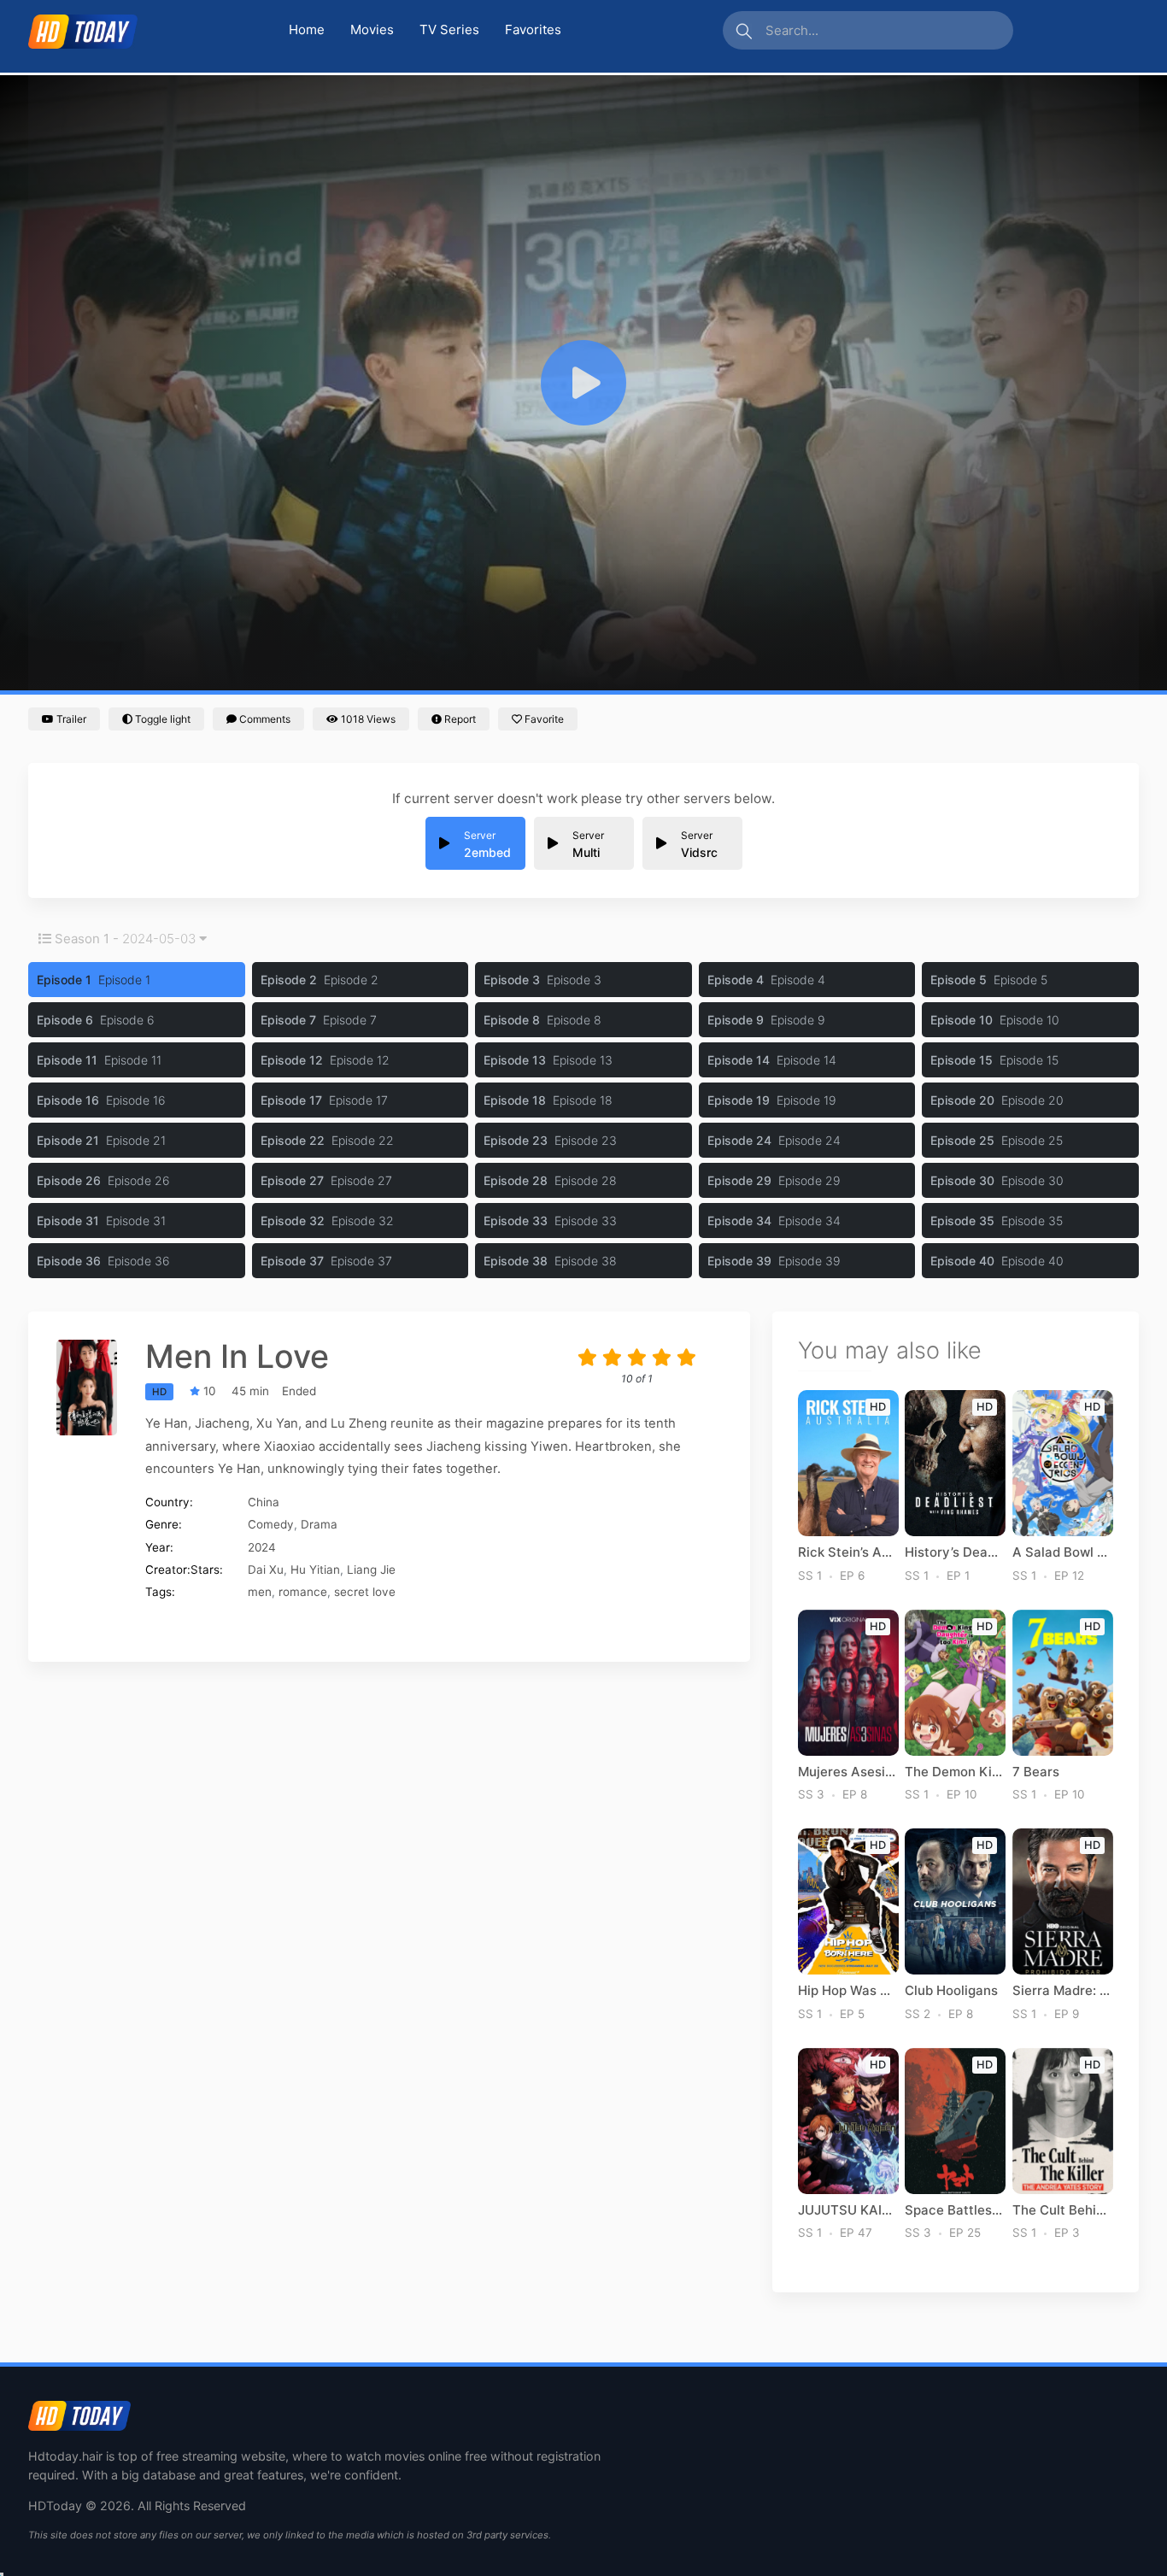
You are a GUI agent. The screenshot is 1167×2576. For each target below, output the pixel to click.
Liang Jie (371, 1570)
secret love (365, 1592)
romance (303, 1592)
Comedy (271, 1524)
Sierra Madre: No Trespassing (1063, 1991)
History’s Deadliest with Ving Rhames (955, 1552)
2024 (262, 1547)
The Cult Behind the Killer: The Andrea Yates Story (1063, 2210)
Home (307, 29)
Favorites (533, 29)
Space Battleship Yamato (955, 2210)
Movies (372, 29)
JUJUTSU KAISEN (848, 2210)
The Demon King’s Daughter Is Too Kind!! (955, 1772)
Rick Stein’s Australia (848, 1552)
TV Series (449, 29)
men (260, 1592)
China (264, 1502)
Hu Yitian (315, 1570)
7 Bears (1036, 1772)
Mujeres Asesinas (848, 1772)
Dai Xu (266, 1570)
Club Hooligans (951, 1991)
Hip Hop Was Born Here (848, 1991)
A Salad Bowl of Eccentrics (1063, 1552)
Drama (319, 1524)
